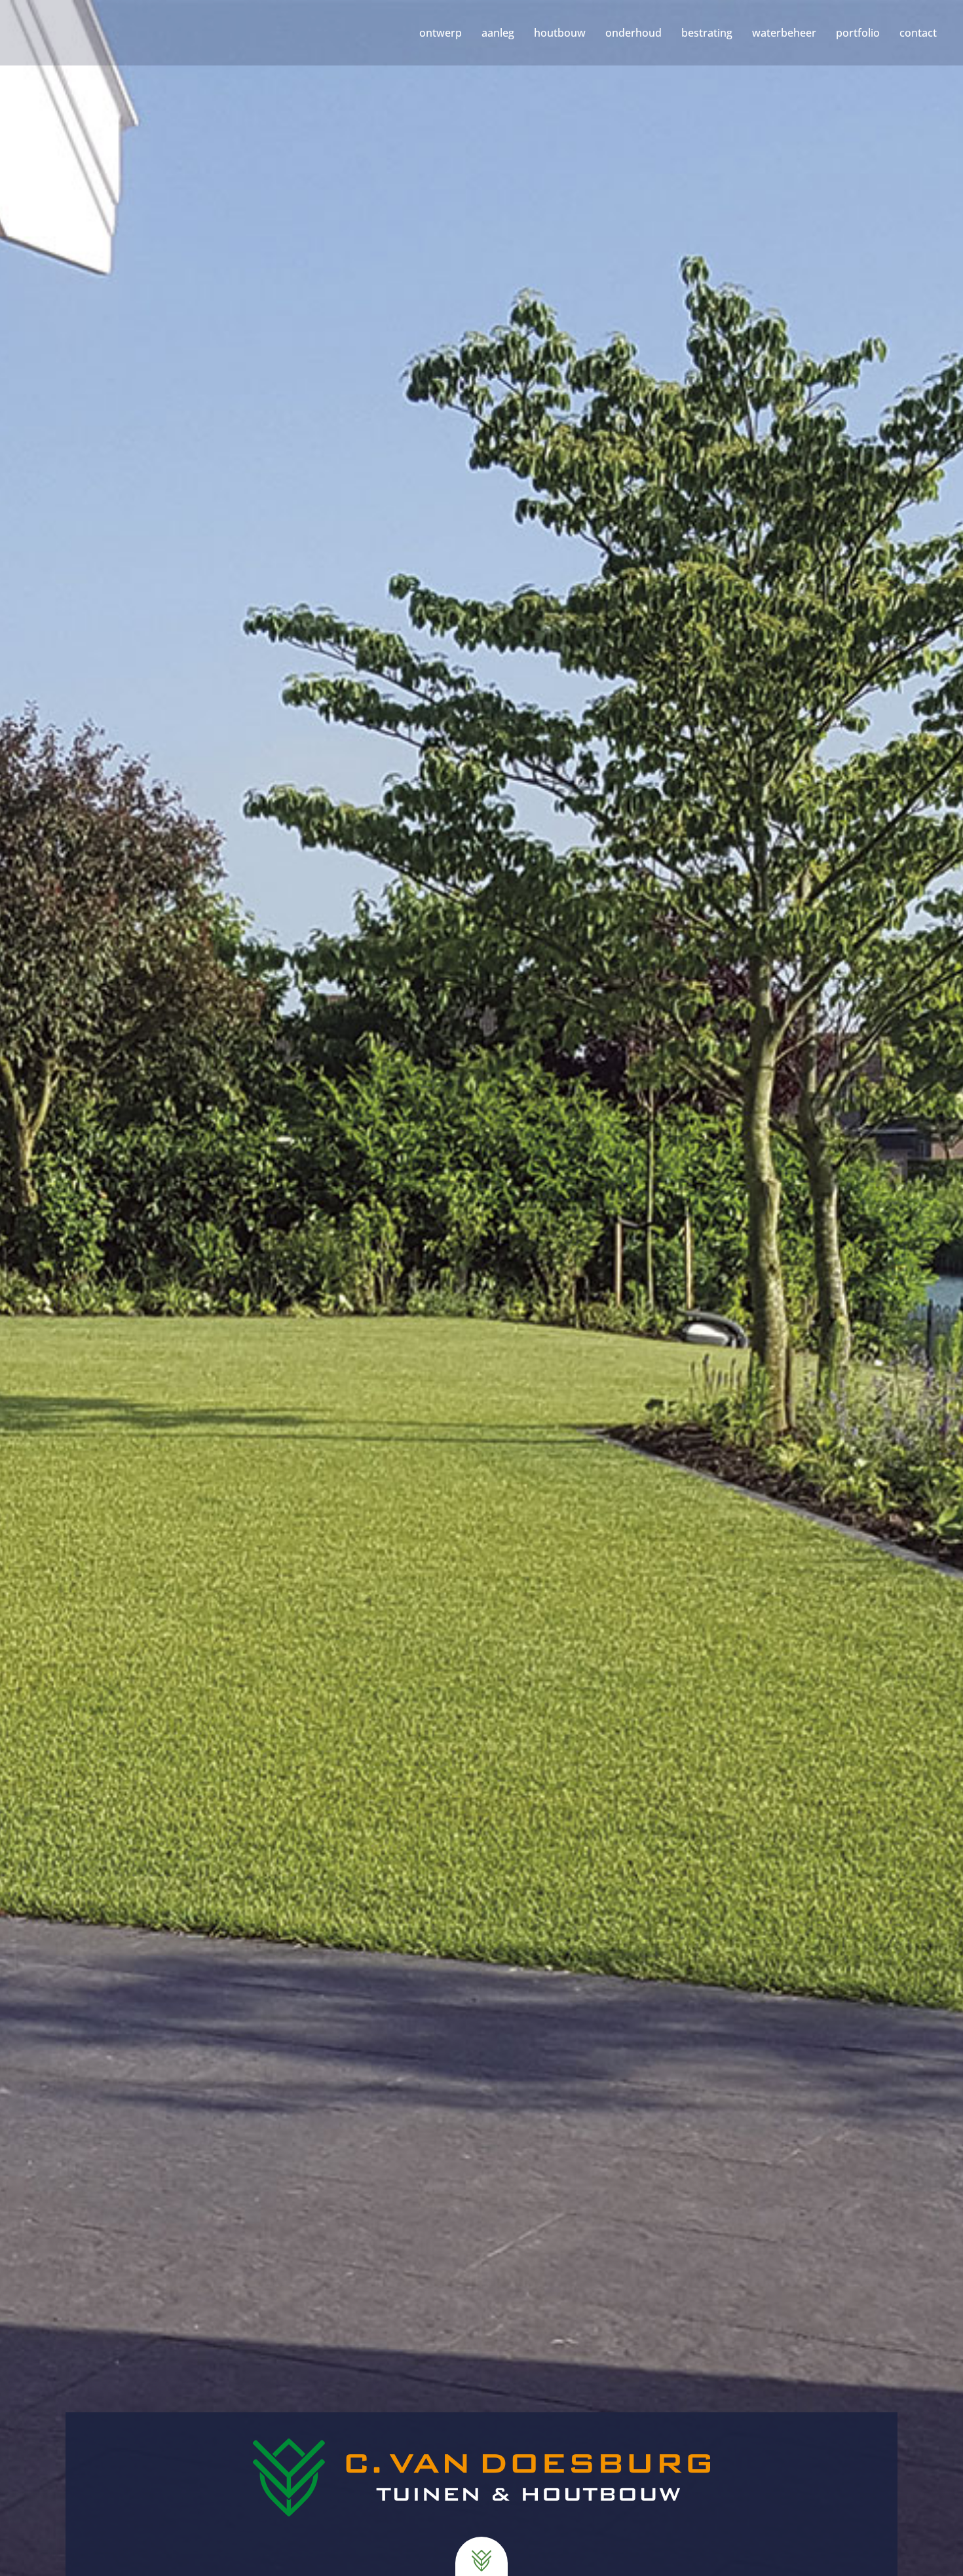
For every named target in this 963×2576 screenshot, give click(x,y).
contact (918, 33)
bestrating (707, 33)
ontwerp (441, 33)
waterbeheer (784, 33)
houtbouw (560, 33)
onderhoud (633, 33)
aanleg (498, 33)
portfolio (858, 33)
